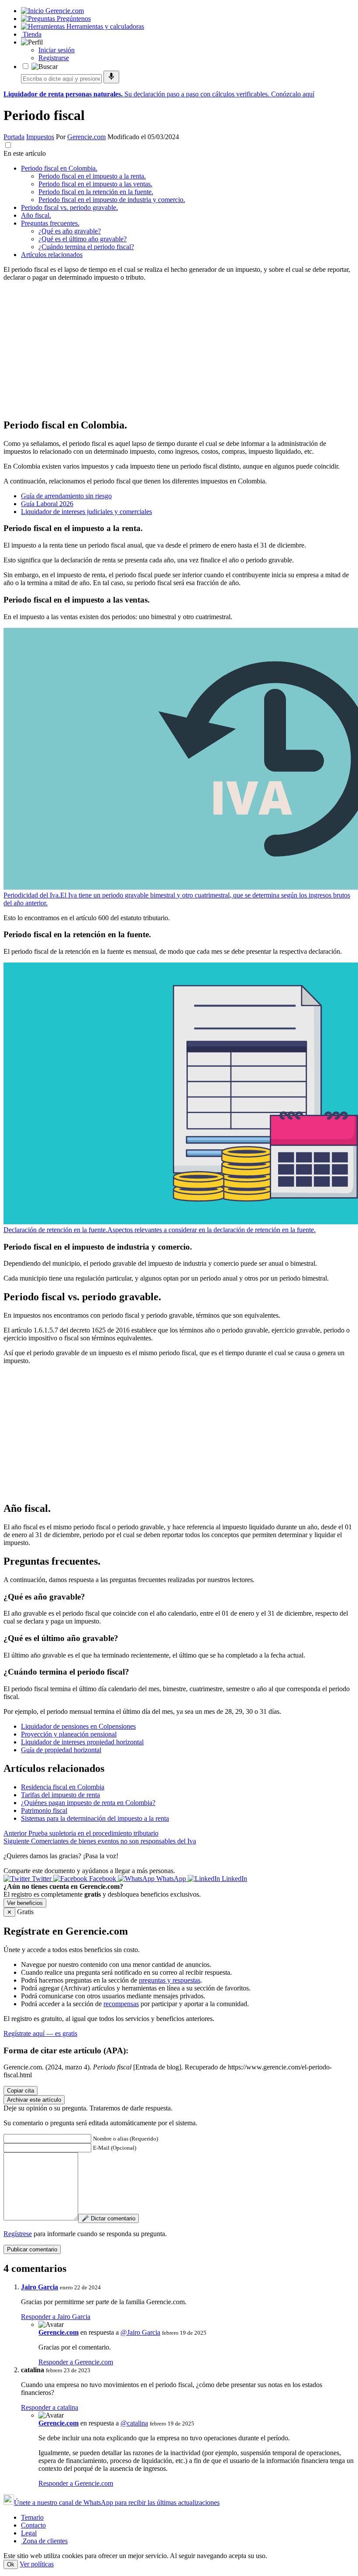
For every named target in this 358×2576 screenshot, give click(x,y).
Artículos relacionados (52, 255)
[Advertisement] (179, 349)
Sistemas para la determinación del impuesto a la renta (95, 1818)
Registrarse (54, 58)
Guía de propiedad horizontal (61, 1750)
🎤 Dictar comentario (108, 2218)
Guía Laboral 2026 (47, 504)
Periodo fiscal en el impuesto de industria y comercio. (112, 200)
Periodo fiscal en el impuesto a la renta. (92, 176)
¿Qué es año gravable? (70, 231)
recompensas (121, 2004)
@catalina (134, 2423)
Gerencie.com (86, 137)
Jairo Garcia (40, 2287)
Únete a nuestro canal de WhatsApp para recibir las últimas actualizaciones (117, 2502)
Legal (29, 2533)
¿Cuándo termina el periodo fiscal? (86, 247)
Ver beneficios (25, 1903)
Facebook (103, 1879)
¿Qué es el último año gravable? (83, 239)
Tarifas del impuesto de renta (60, 1795)
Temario (32, 2517)
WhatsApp (171, 1879)
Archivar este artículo (34, 2100)
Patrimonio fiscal (44, 1810)
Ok (11, 2564)
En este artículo (25, 153)
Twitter (42, 1879)
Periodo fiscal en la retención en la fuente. (96, 192)
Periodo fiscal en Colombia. (59, 168)
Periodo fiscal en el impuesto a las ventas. (95, 184)
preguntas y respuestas (170, 1980)
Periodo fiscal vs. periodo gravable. (69, 207)
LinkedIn (234, 1879)
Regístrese (18, 2234)
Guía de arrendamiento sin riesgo (66, 496)
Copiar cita (21, 2091)
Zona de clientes (44, 2541)
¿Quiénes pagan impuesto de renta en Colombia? (88, 1803)
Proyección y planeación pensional (69, 1734)
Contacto (33, 2525)
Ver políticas (37, 2564)
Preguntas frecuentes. (50, 223)
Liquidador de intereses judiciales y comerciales (86, 512)
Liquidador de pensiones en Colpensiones (78, 1726)
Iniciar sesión (57, 50)
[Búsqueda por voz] (111, 77)
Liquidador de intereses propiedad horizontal (82, 1742)
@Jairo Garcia (140, 2332)
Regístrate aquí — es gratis (40, 2033)
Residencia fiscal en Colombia (63, 1787)
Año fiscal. (36, 215)
